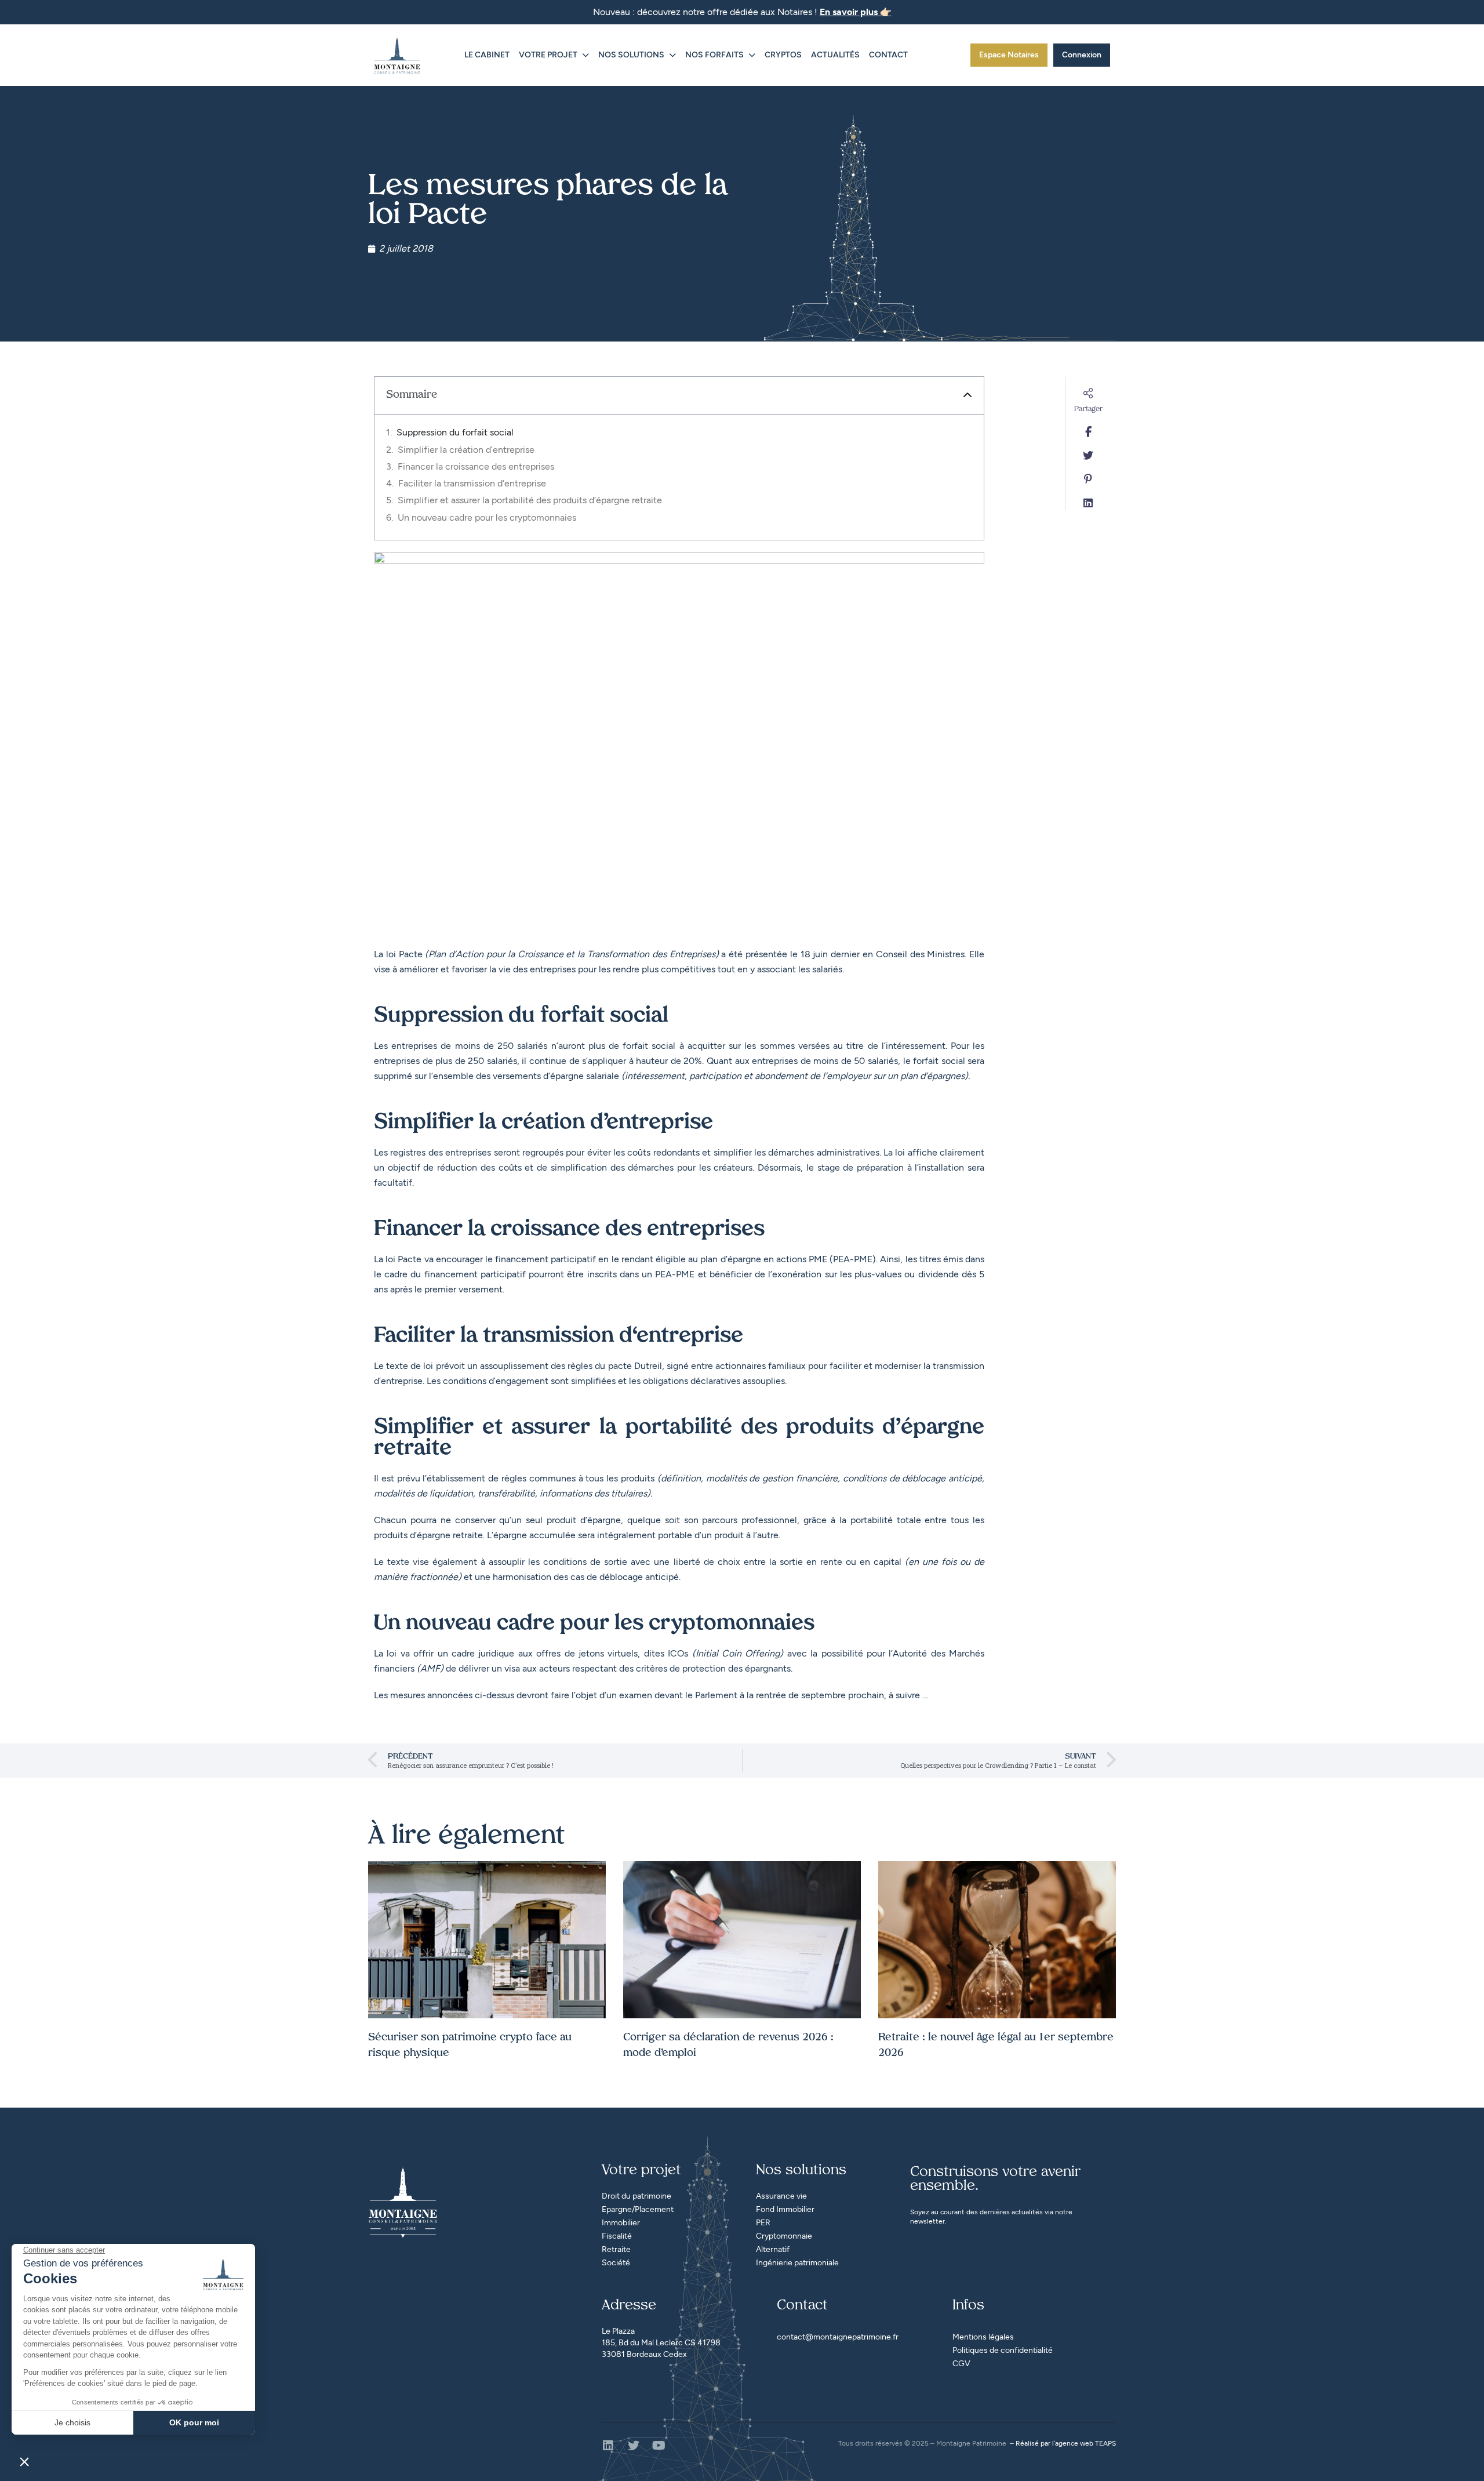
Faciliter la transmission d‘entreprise (472, 483)
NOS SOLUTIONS (631, 55)
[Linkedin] (608, 2446)
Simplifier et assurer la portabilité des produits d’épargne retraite (530, 500)
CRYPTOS (783, 55)
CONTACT (888, 55)
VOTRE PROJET (548, 55)
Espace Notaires (1009, 55)
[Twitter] (634, 2446)
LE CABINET (487, 55)
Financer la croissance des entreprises (476, 466)
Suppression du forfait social (455, 432)
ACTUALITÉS (835, 55)
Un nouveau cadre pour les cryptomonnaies (487, 517)
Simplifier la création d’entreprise (466, 450)
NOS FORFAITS (714, 55)
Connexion (1082, 55)
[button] (967, 395)
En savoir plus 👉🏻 (856, 12)
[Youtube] (659, 2446)
